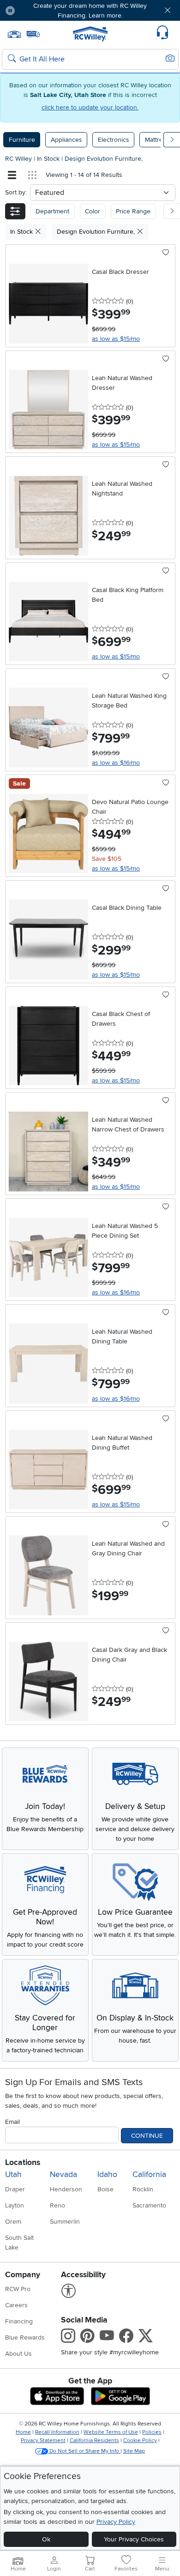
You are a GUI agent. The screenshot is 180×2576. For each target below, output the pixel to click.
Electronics (114, 140)
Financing (19, 2321)
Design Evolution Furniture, (104, 159)
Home (23, 2432)
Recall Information (57, 2432)
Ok (46, 2539)
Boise (105, 2189)
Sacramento (149, 2205)
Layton (15, 2205)
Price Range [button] (133, 211)
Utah (13, 2174)
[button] (36, 10)
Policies (152, 2432)
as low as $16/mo (116, 763)
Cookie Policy (140, 2440)
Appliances (66, 140)
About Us (18, 2354)
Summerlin (65, 2222)
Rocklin (143, 2189)
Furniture (22, 140)
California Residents (94, 2440)
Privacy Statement (43, 2440)
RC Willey (18, 159)
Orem (13, 2222)
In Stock (49, 159)
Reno (57, 2205)
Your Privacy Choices (134, 2539)
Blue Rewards (25, 2337)
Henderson (66, 2189)
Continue (147, 2136)
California (149, 2174)
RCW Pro (18, 2289)
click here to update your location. (90, 107)
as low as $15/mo (116, 339)
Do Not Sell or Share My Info (84, 2451)
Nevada (63, 2174)
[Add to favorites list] (166, 253)
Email (12, 2122)
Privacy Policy (116, 2522)
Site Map (134, 2451)
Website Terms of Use (111, 2432)
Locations (23, 2162)
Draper (15, 2189)
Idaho (107, 2174)
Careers (16, 2305)
